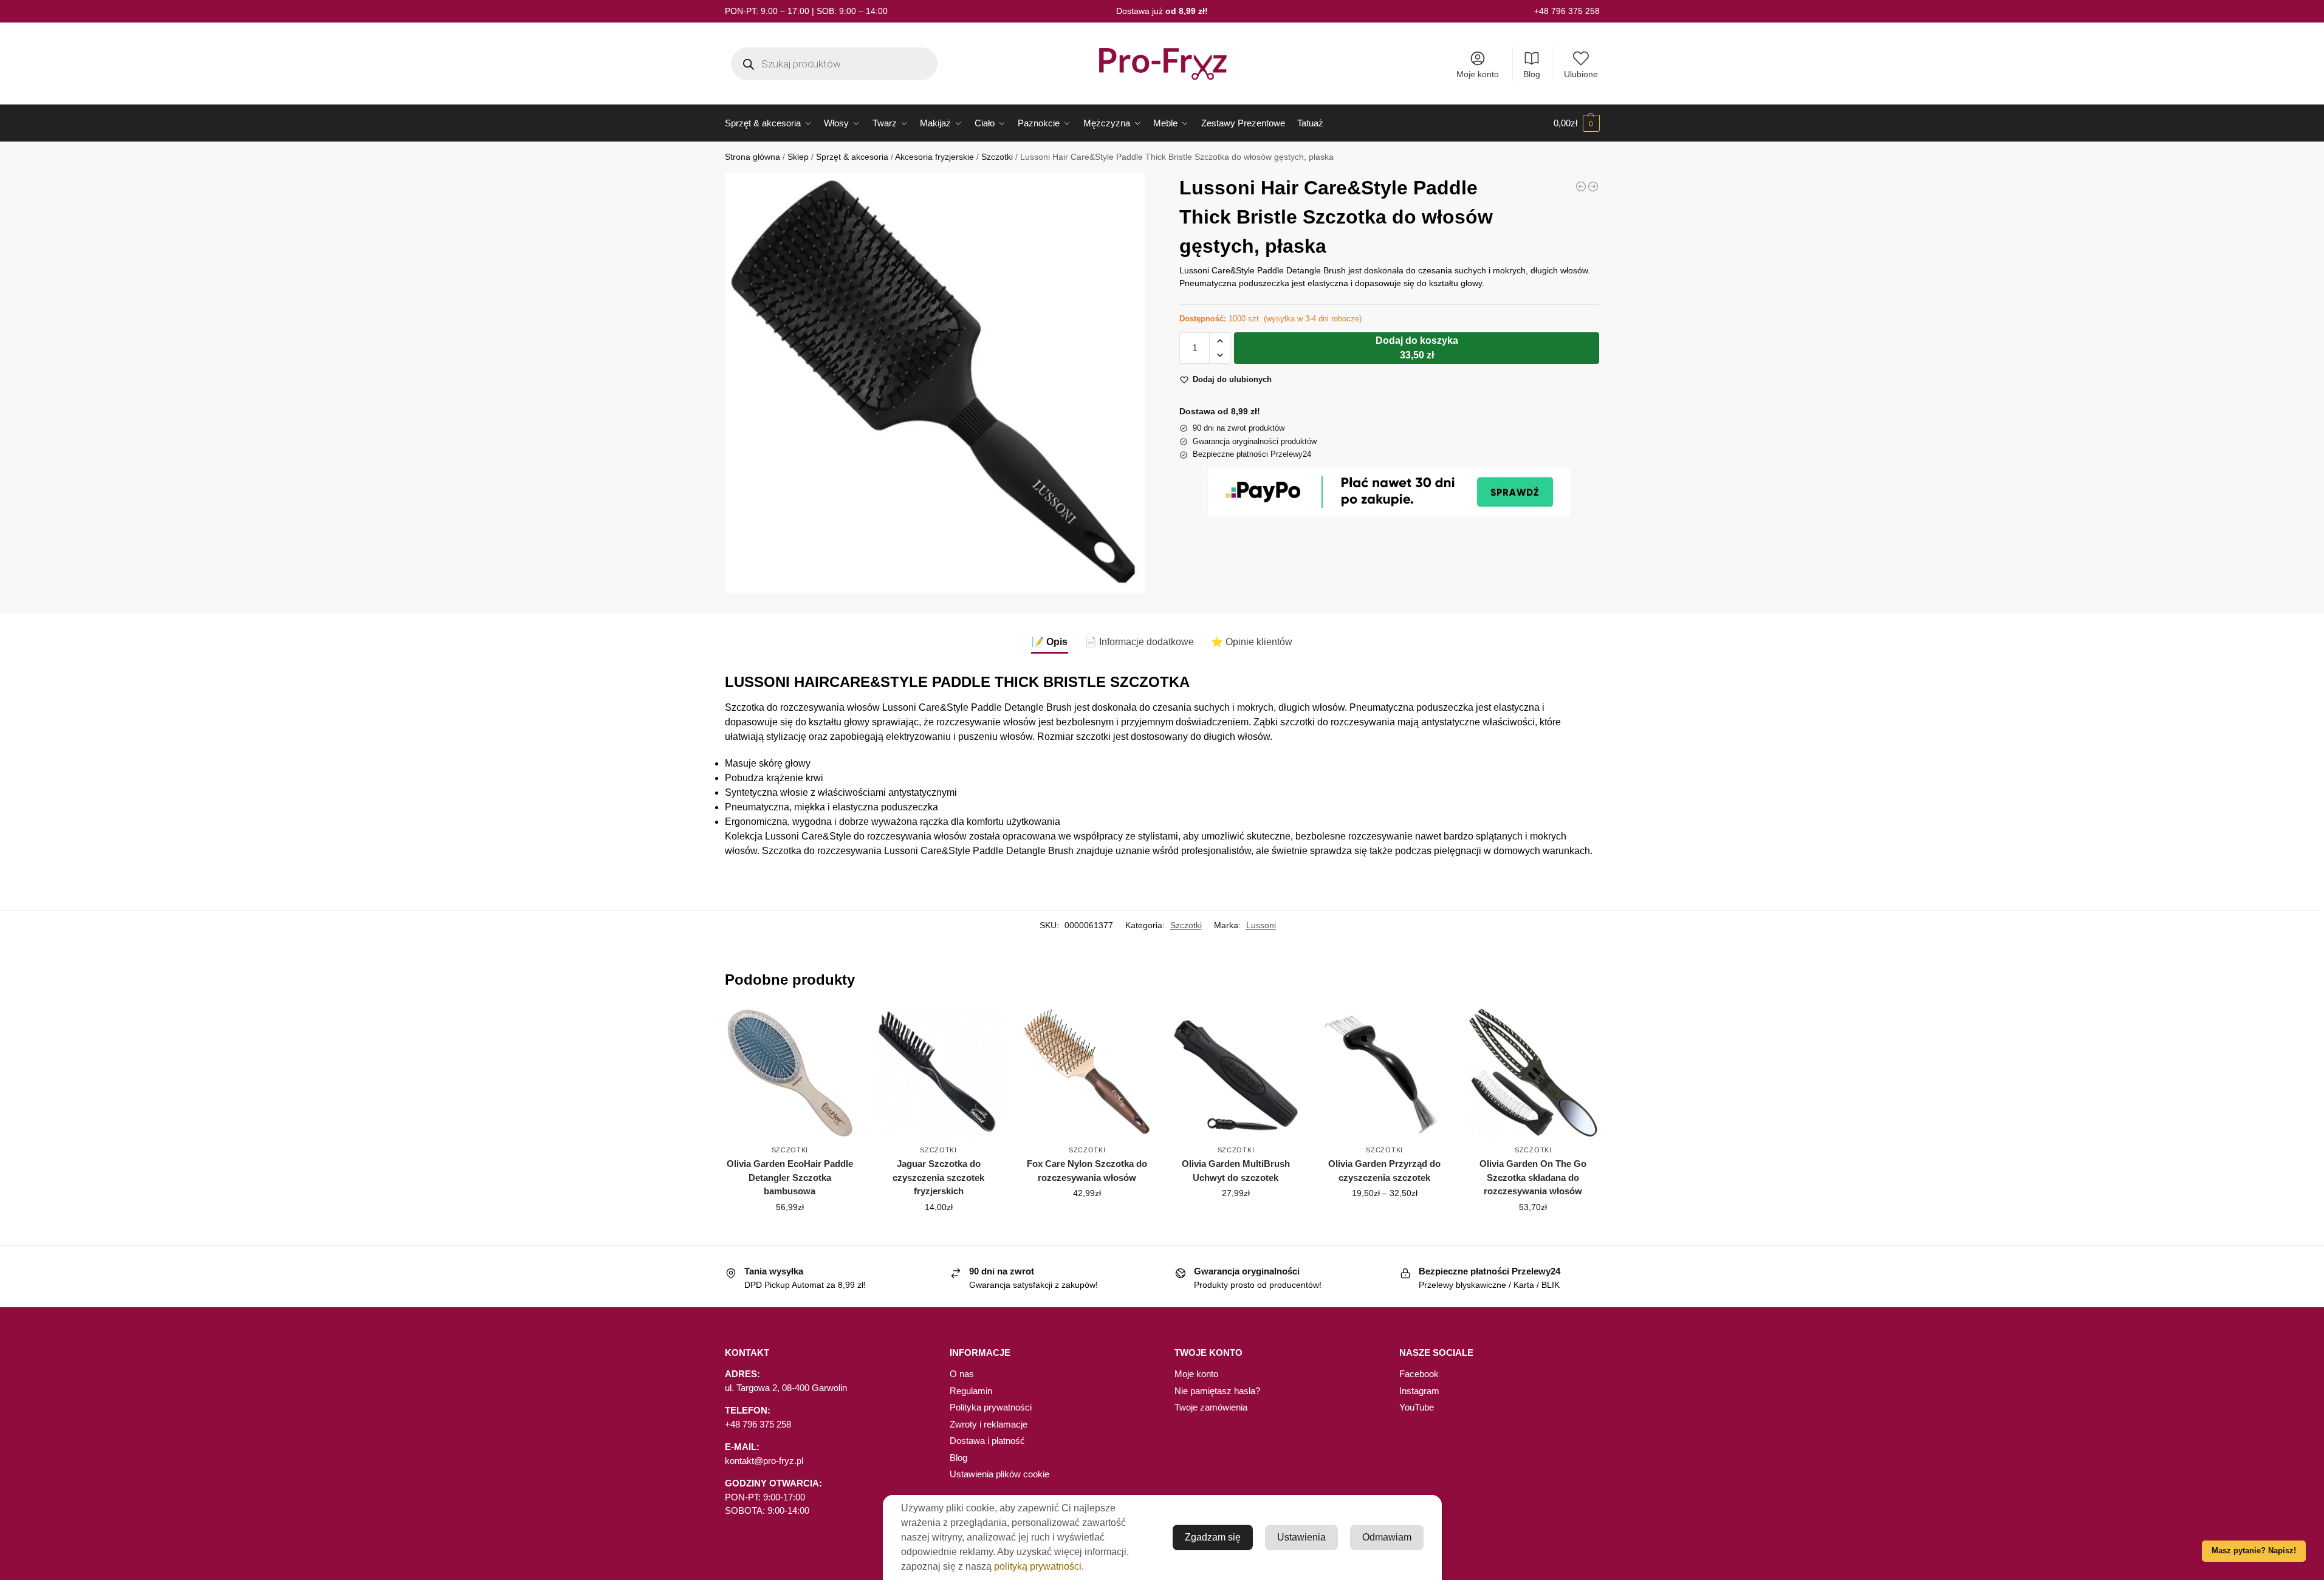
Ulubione (1581, 74)
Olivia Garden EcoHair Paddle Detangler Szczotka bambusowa (790, 1177)
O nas (962, 1374)
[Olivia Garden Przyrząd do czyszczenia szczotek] (1384, 1073)
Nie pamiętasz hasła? (1217, 1391)
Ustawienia (1301, 1537)
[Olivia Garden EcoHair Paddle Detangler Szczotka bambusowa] (790, 1073)
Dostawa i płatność (987, 1441)
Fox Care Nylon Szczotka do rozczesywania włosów (1087, 1171)
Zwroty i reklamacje (989, 1424)
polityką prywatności (1038, 1566)
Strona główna (752, 157)
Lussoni (1261, 925)
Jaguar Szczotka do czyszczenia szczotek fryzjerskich (938, 1177)
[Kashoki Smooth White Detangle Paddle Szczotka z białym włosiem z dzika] (1581, 186)
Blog (1532, 74)
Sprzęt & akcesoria (852, 157)
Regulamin (971, 1391)
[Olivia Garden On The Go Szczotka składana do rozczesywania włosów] (1533, 1073)
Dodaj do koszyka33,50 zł (1417, 348)
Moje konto (1478, 74)
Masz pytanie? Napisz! (2254, 1551)
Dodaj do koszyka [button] (790, 1233)
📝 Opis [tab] (1050, 642)
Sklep (798, 157)
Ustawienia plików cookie (999, 1474)
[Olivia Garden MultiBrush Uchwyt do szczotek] (1236, 1073)
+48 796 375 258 (1567, 11)
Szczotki (997, 157)
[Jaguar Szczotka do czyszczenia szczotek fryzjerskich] (938, 1073)
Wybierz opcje (1385, 1219)
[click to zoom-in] (935, 383)
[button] (1577, 123)
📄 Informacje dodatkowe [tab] (1139, 642)
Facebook (1419, 1374)
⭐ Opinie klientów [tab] (1252, 642)
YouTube (1417, 1407)
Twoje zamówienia (1211, 1407)
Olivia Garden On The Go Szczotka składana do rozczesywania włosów (1533, 1177)
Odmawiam (1387, 1537)
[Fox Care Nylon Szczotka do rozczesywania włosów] (1087, 1073)
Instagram (1419, 1391)
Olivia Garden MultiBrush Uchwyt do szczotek (1236, 1171)
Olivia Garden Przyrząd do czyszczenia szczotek (1384, 1171)
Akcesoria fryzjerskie (934, 157)
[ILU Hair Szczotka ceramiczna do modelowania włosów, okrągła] (1593, 186)
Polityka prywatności (991, 1407)
